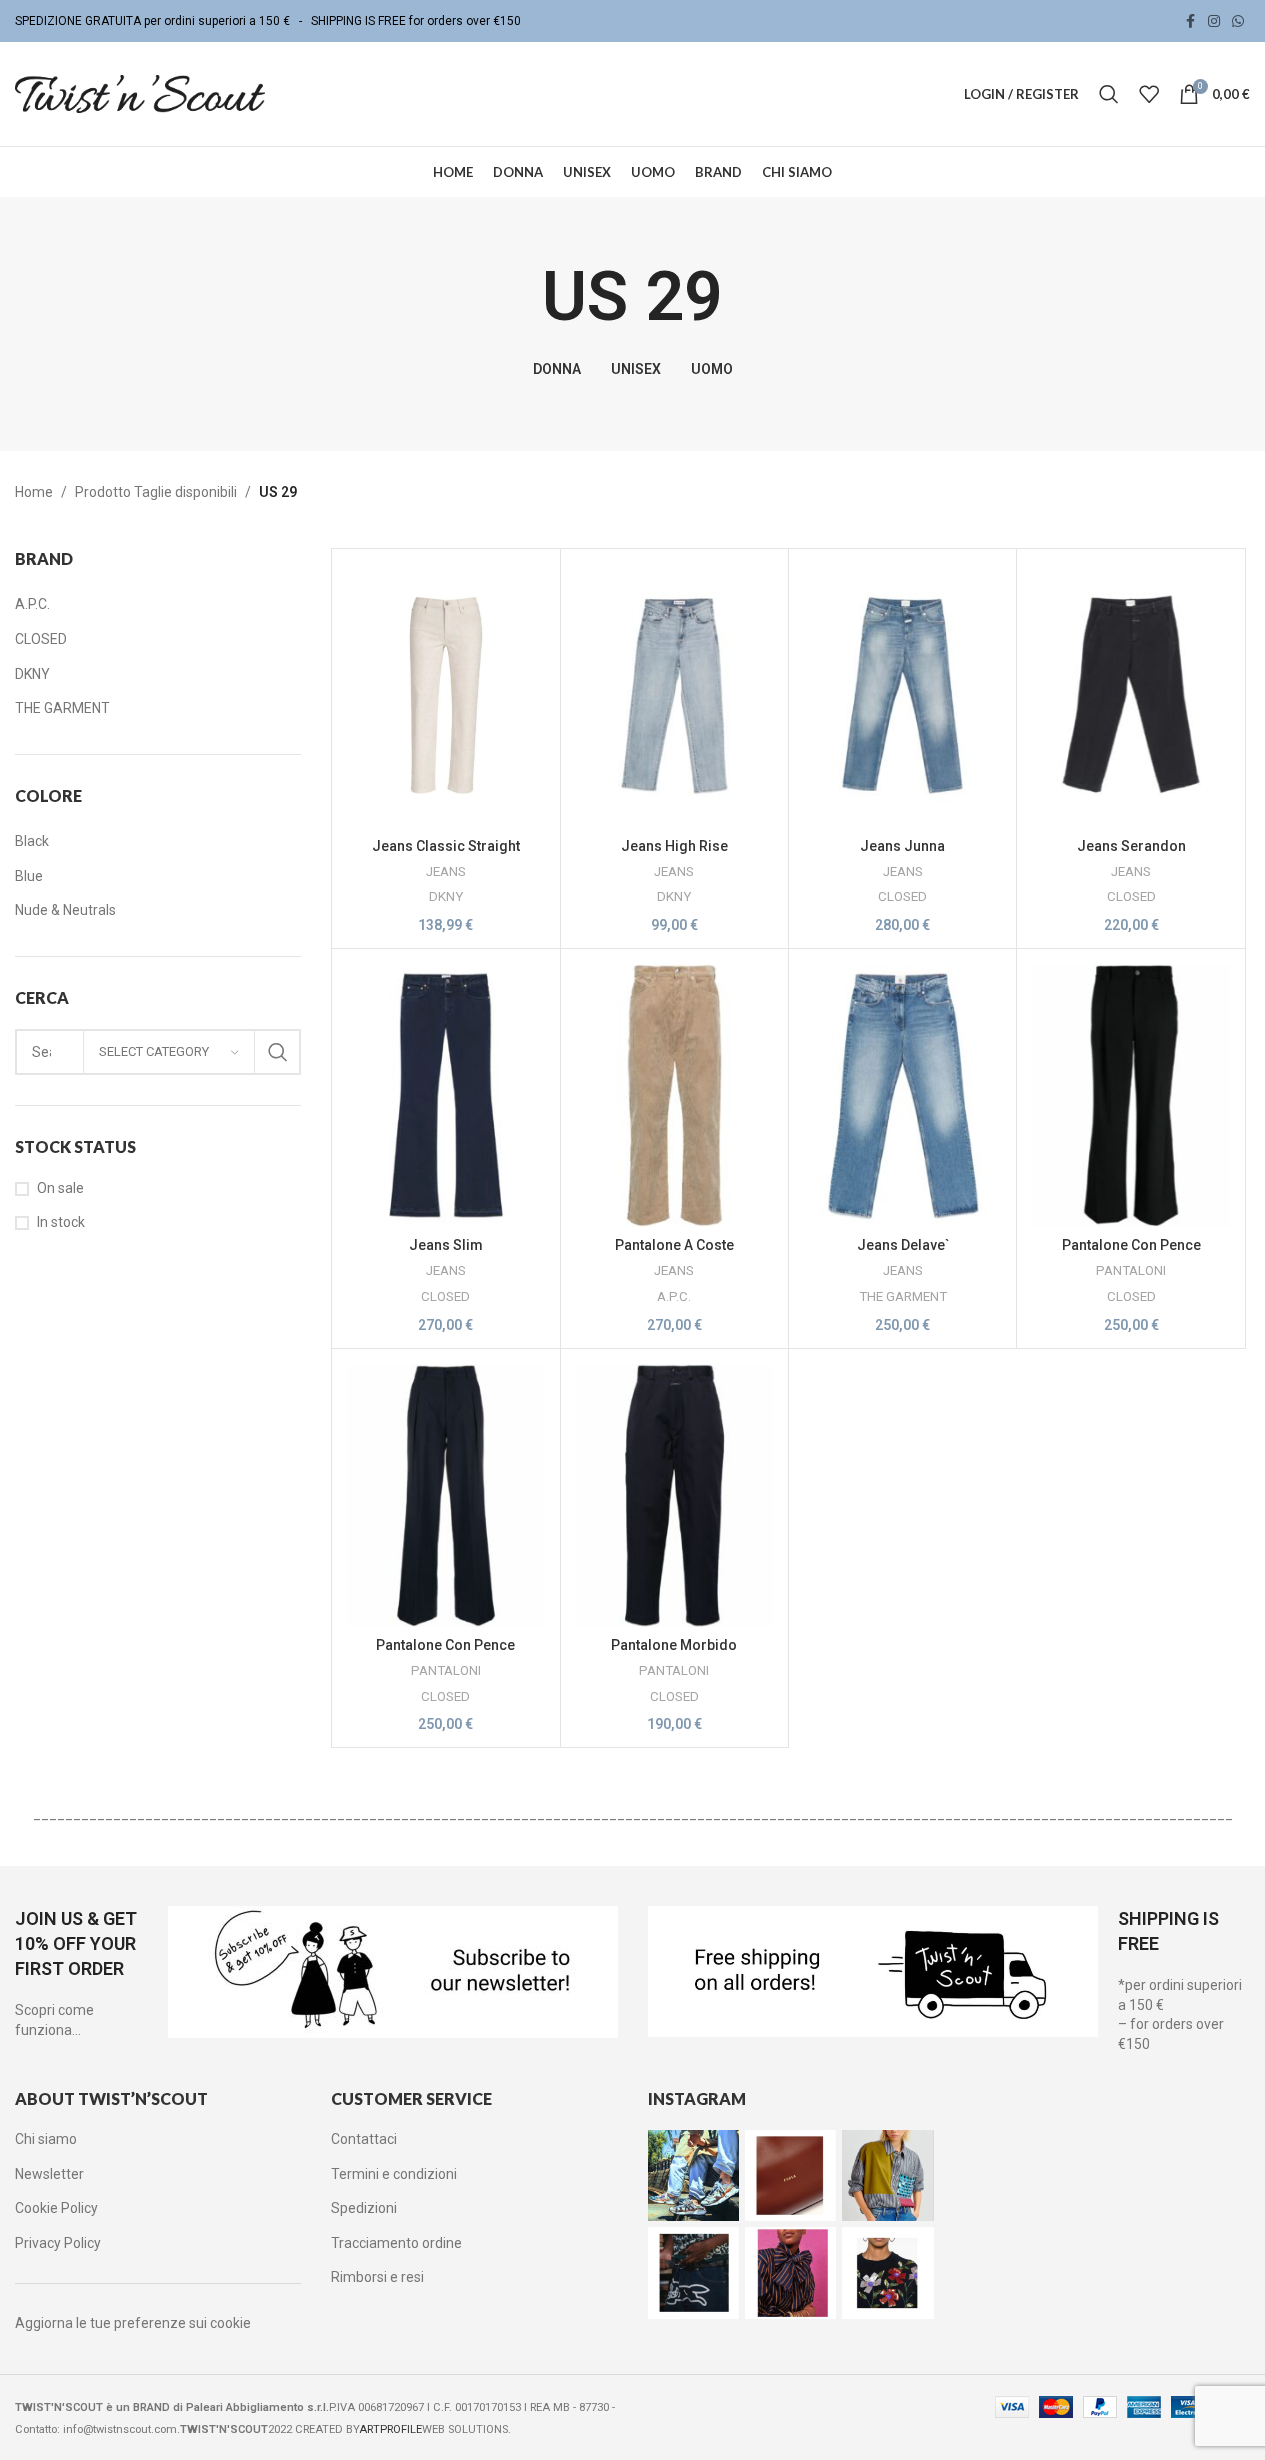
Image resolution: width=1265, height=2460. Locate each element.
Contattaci (364, 2139)
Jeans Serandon (1131, 846)
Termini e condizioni (394, 2174)
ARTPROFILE (390, 2429)
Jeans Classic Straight (446, 846)
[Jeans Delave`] (902, 1095)
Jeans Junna (902, 846)
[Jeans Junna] (902, 695)
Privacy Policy (58, 2243)
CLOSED (902, 896)
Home (34, 492)
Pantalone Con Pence (1131, 1245)
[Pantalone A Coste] (674, 1095)
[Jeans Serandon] (1130, 695)
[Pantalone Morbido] (674, 1495)
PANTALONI (1131, 1270)
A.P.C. (674, 1296)
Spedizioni (364, 2208)
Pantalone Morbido (674, 1645)
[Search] (1109, 94)
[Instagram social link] (1214, 21)
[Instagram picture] (693, 2175)
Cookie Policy (56, 2208)
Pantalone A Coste (674, 1245)
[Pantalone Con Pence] (1130, 1095)
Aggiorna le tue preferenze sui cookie (133, 2323)
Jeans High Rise (674, 846)
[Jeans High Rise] (674, 695)
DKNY (446, 896)
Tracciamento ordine (396, 2243)
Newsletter (49, 2174)
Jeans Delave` (903, 1245)
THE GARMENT (903, 1296)
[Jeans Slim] (445, 1095)
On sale (60, 1188)
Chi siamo (46, 2139)
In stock (61, 1222)
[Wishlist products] (1149, 94)
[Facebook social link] (1190, 21)
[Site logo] (140, 93)
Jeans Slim (446, 1245)
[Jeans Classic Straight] (445, 695)
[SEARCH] (278, 1052)
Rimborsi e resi (377, 2277)
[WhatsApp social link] (1238, 21)
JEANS (446, 871)
